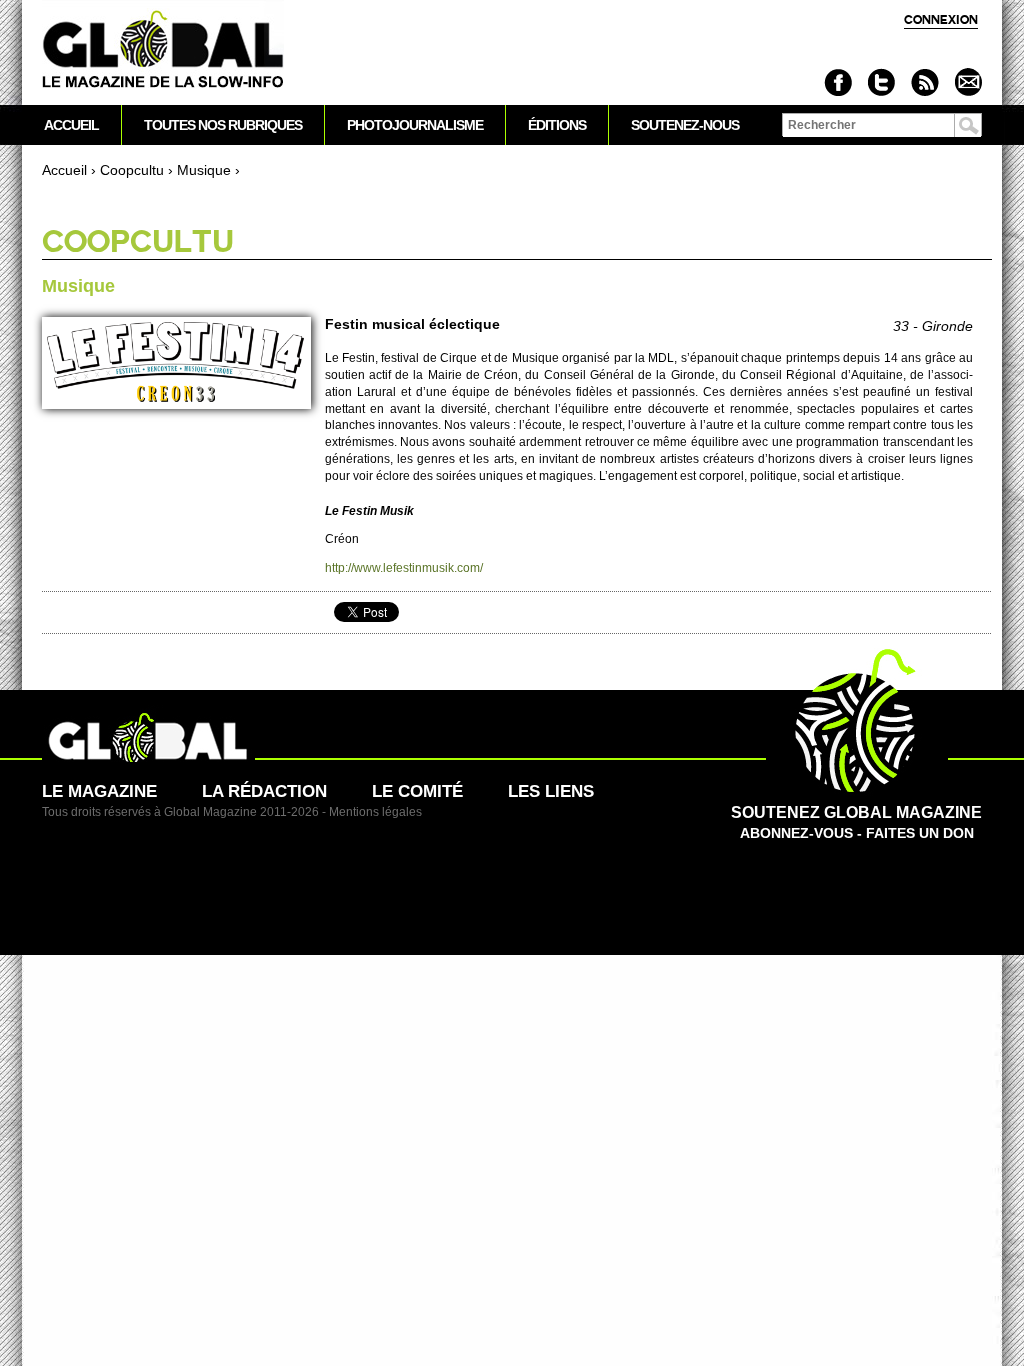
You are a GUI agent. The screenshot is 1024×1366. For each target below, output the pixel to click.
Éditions (557, 125)
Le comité (417, 791)
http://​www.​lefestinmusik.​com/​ (404, 568)
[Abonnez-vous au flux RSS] (924, 82)
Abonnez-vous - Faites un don (856, 822)
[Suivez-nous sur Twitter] (881, 82)
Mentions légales (375, 812)
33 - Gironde (933, 326)
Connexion (941, 19)
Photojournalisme (415, 125)
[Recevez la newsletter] (967, 82)
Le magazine (99, 791)
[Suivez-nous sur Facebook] (838, 82)
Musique (204, 170)
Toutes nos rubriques (223, 125)
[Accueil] (163, 50)
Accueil (64, 170)
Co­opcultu (132, 170)
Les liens (551, 791)
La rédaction (264, 791)
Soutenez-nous (685, 125)
